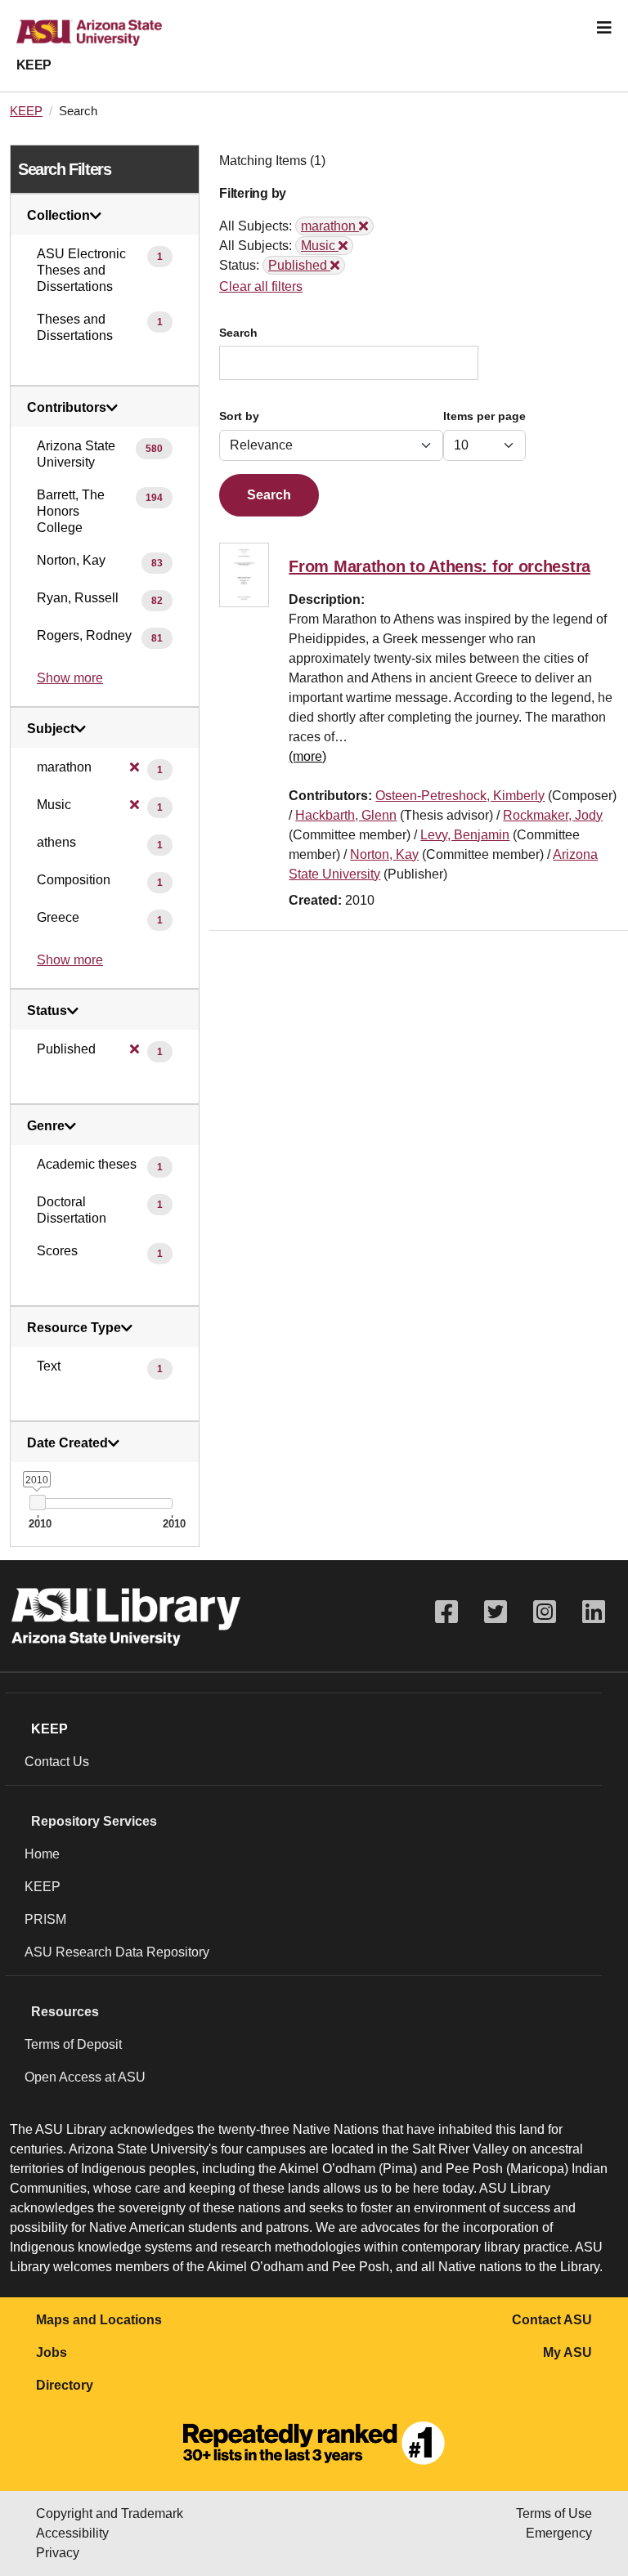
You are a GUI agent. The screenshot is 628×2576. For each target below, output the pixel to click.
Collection (58, 216)
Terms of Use (554, 2513)
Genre (46, 1126)
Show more (70, 678)
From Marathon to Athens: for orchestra (440, 566)
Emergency (559, 2533)
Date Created (67, 1443)
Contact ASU (552, 2320)
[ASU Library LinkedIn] (594, 1612)
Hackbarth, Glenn (346, 815)
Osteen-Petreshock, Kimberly (460, 796)
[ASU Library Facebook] (446, 1612)
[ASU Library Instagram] (545, 1612)
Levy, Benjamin (465, 835)
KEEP (34, 65)
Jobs (52, 2352)
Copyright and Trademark (110, 2513)
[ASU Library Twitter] (496, 1612)
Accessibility (72, 2533)
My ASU (567, 2352)
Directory (65, 2385)
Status (47, 1011)
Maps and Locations (99, 2320)
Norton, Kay (384, 854)
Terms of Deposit (73, 2044)
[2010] (37, 1503)
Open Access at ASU (85, 2077)
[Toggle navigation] (604, 28)
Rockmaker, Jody (553, 815)
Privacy (58, 2553)
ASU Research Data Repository (117, 1952)
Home (42, 1854)
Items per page (484, 416)
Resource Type (74, 1328)
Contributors (67, 408)
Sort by (239, 416)
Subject (51, 729)
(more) (307, 756)
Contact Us (57, 1762)
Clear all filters (261, 286)
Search (238, 333)
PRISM (45, 1919)
